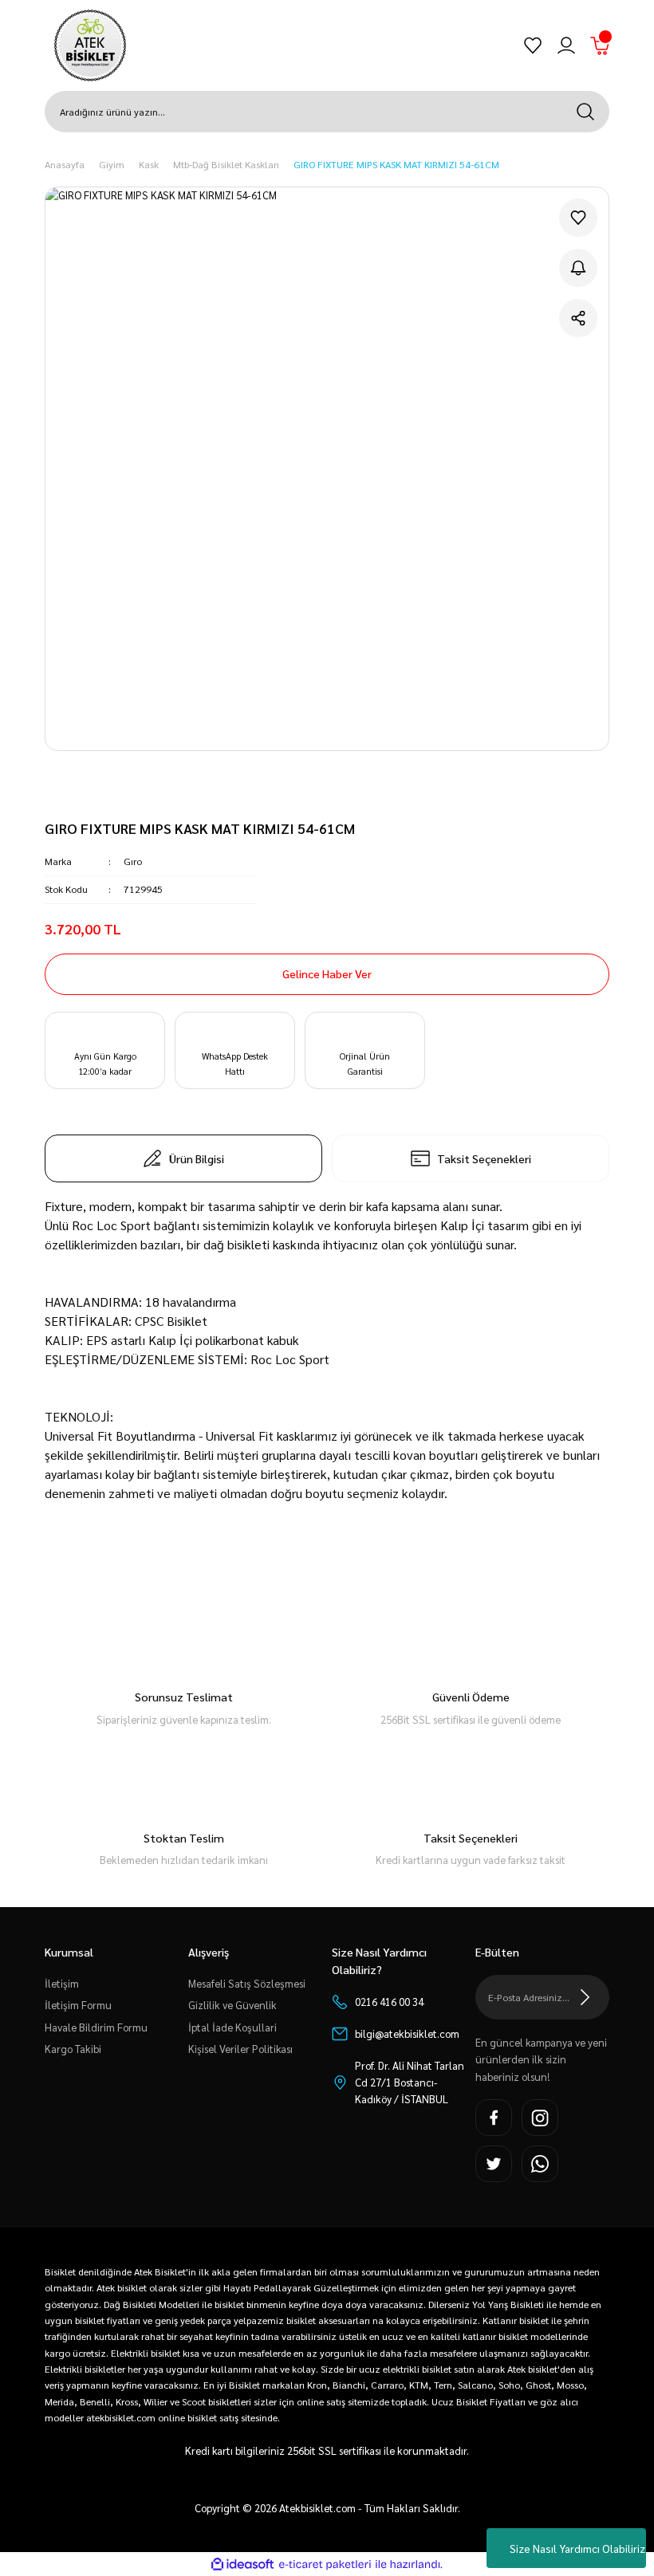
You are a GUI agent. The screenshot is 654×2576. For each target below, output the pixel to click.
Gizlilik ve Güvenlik (232, 2005)
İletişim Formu (78, 2005)
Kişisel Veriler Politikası (240, 2049)
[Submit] (585, 1997)
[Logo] (90, 45)
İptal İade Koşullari (232, 2027)
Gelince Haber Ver (327, 973)
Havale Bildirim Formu (96, 2027)
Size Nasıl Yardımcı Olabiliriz (577, 2548)
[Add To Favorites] (578, 218)
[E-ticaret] (325, 2565)
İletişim (62, 1983)
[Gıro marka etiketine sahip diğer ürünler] (107, 796)
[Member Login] (566, 45)
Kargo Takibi (73, 2049)
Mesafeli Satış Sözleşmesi (247, 1983)
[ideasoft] (242, 2565)
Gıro (133, 861)
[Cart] (600, 45)
